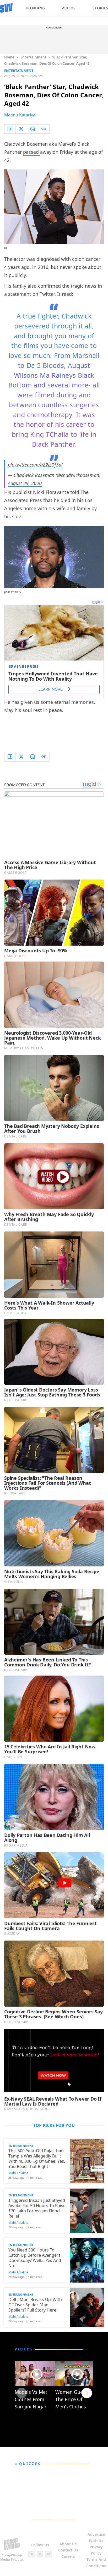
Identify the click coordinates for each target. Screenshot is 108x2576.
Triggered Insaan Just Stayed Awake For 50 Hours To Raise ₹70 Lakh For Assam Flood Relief (37, 2208)
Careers (68, 2556)
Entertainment (33, 57)
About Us (68, 2544)
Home (9, 57)
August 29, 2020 (25, 483)
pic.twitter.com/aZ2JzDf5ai (35, 465)
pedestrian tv (13, 592)
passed (32, 152)
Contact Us (68, 2550)
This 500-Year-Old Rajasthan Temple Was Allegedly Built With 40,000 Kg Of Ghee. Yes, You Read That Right (37, 2159)
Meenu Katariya (20, 115)
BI (6, 248)
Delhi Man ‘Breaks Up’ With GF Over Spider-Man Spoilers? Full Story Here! (35, 2305)
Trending (35, 8)
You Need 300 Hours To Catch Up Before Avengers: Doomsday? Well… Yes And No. (35, 2258)
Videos (69, 8)
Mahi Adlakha (18, 2173)
